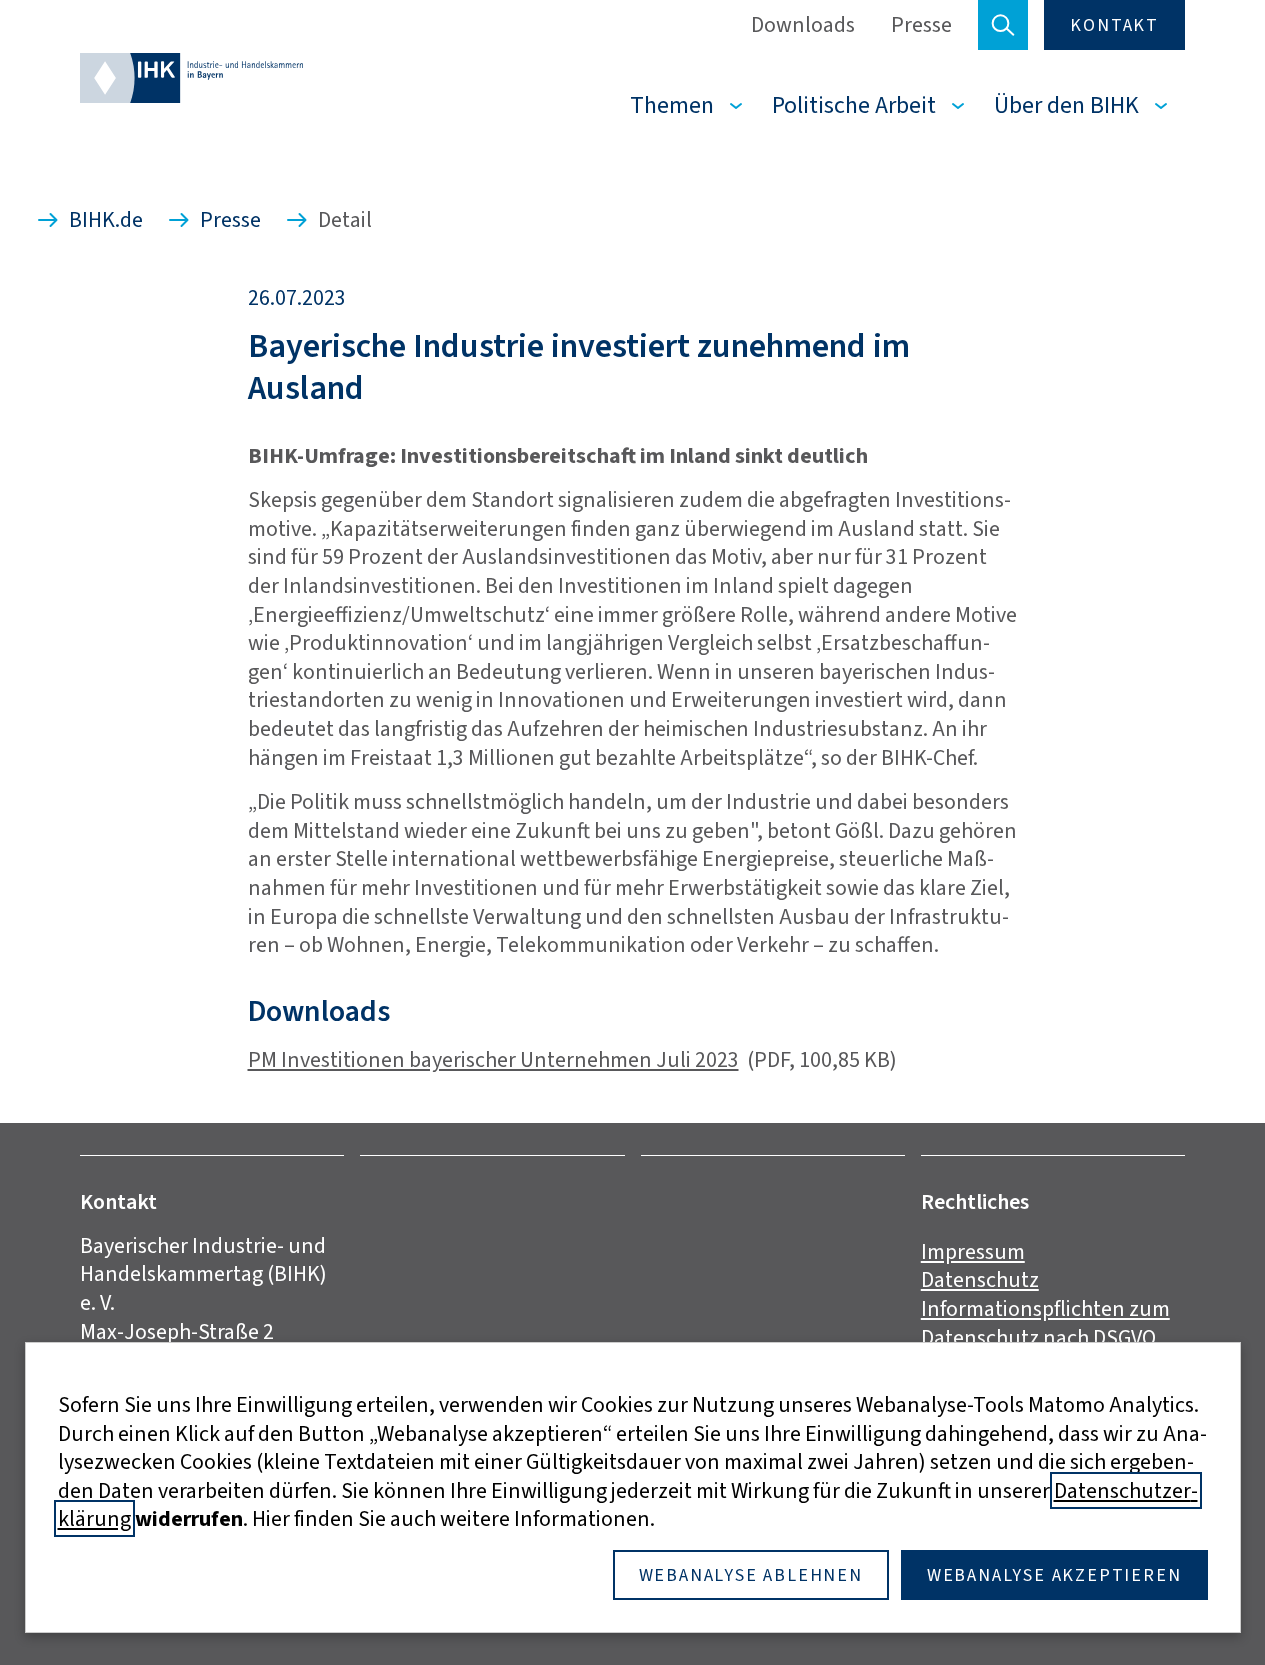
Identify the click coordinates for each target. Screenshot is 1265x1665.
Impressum (973, 1251)
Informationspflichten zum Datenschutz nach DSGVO (1045, 1323)
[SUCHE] (1003, 25)
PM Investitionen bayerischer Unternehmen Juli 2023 (493, 1059)
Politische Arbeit (854, 105)
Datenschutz (980, 1279)
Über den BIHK (1066, 105)
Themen (672, 105)
